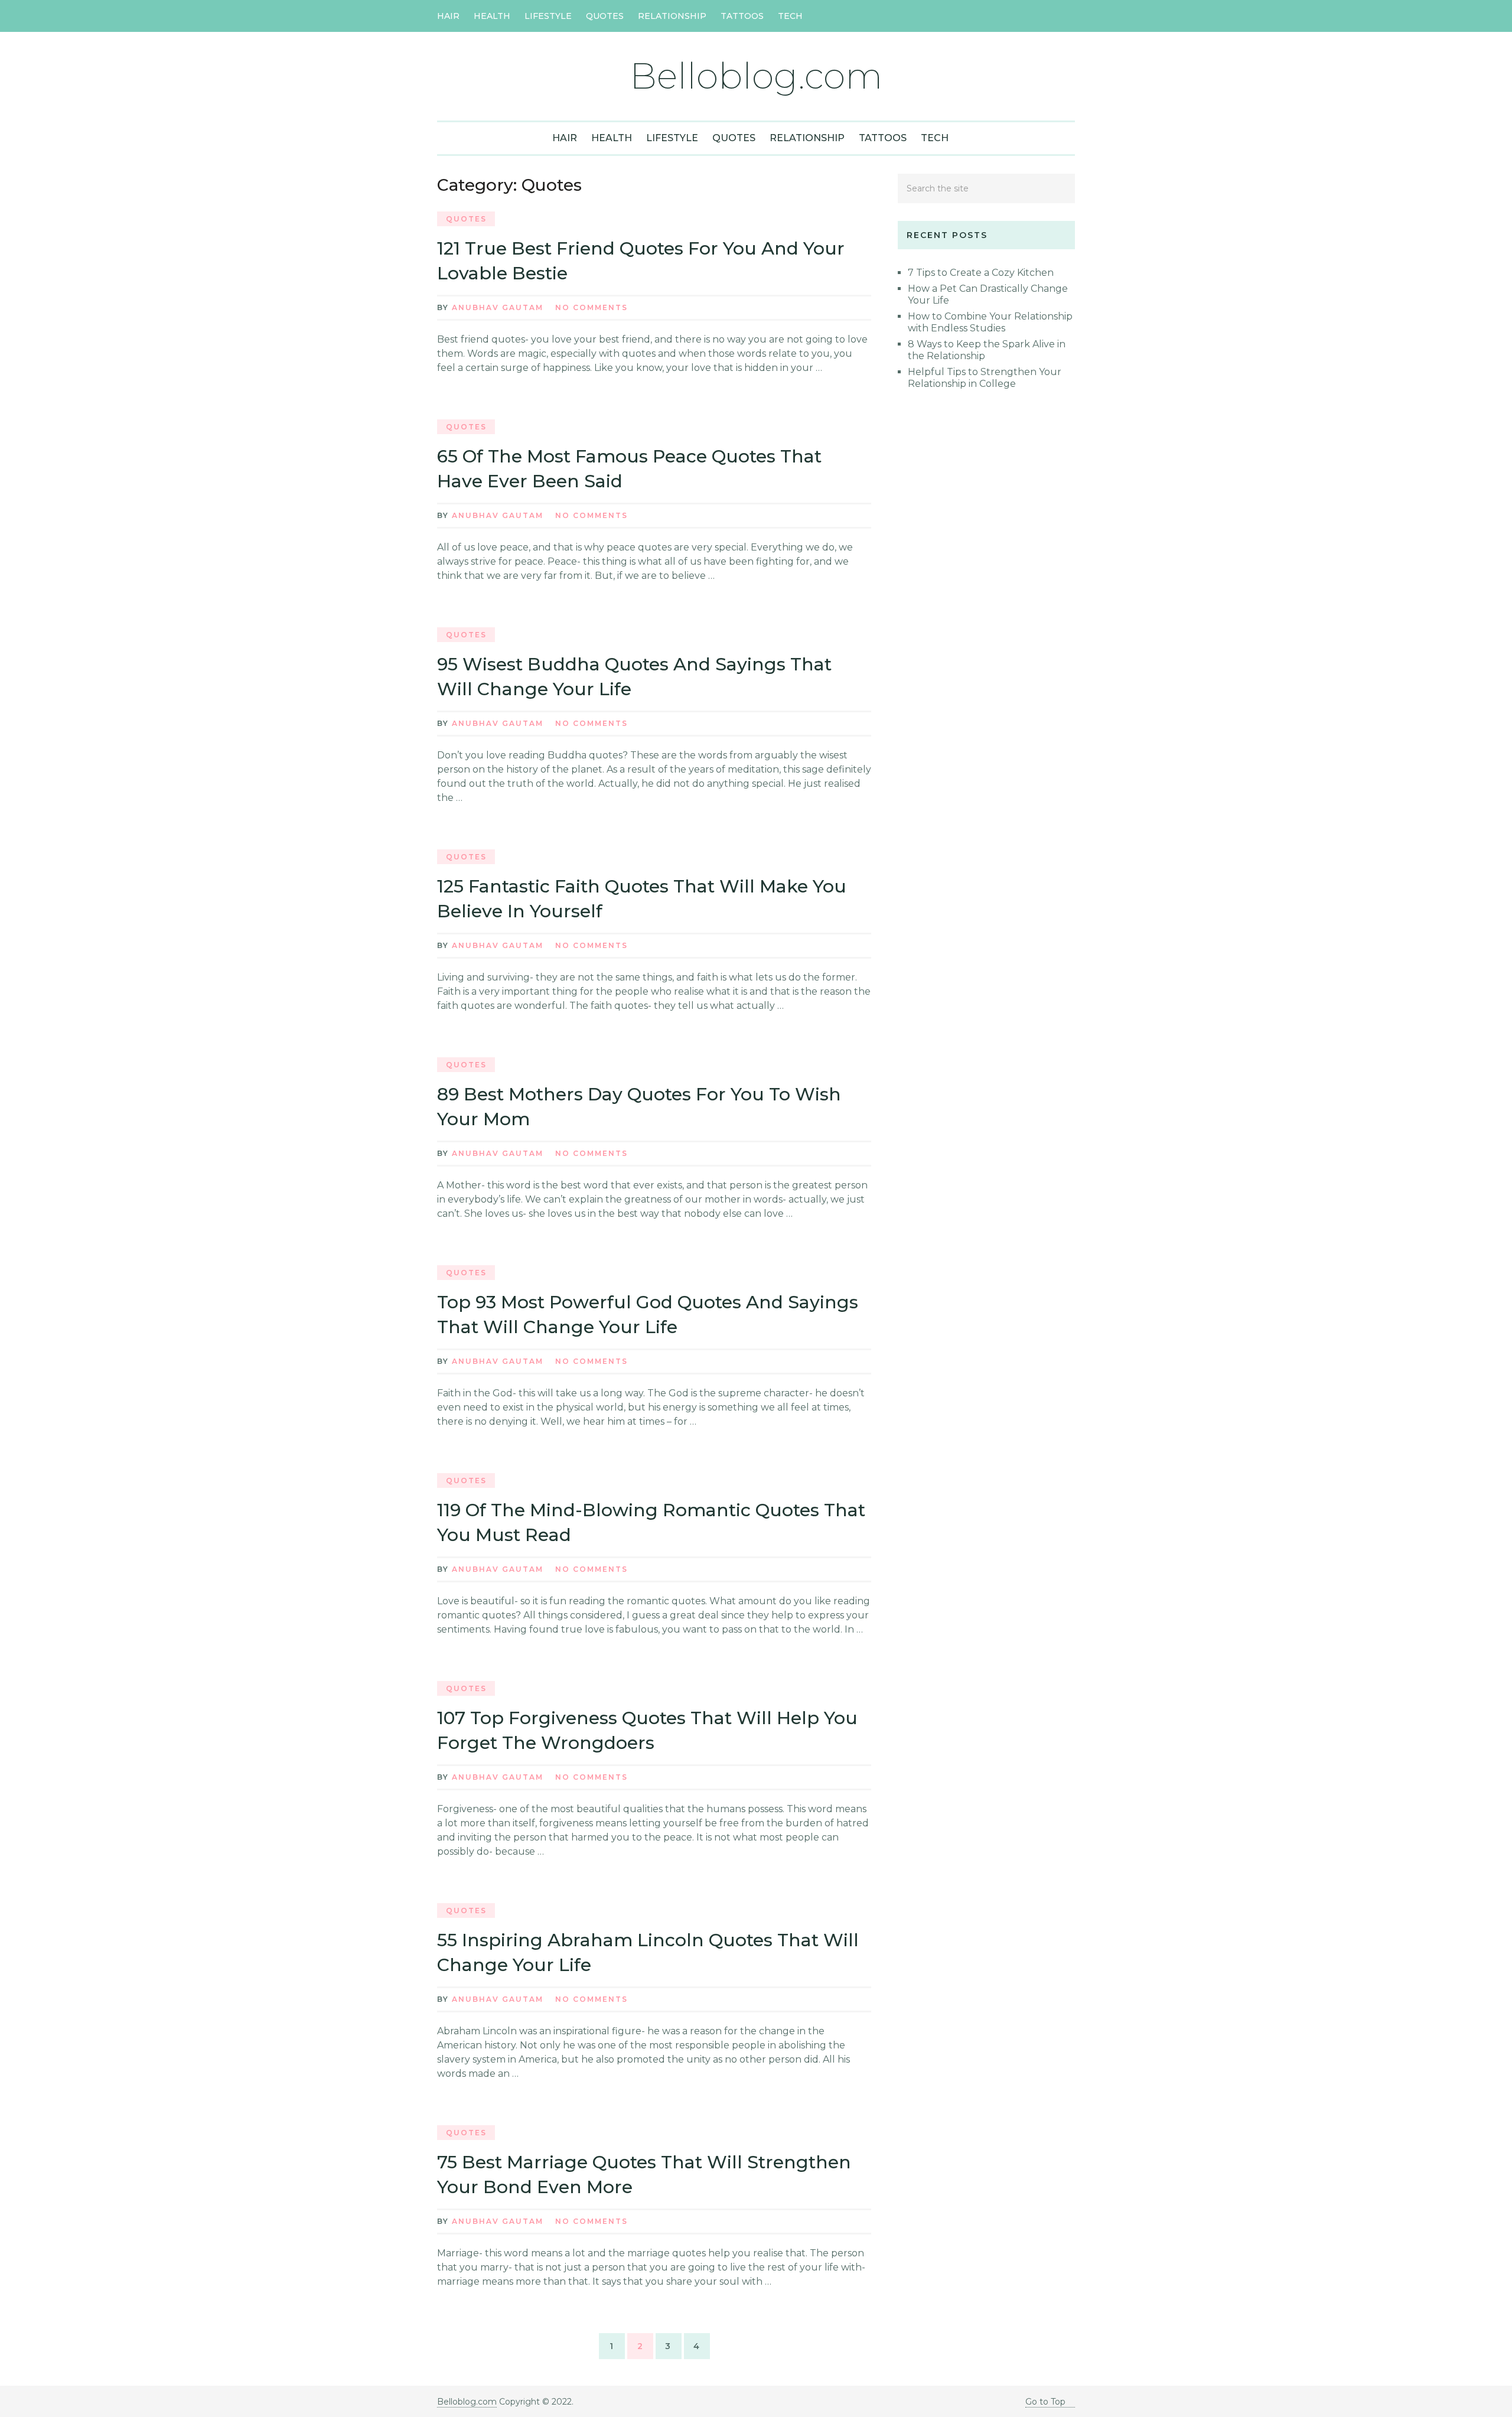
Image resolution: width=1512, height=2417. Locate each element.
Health (492, 16)
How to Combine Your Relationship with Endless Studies (990, 322)
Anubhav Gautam (498, 307)
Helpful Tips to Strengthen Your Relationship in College (985, 378)
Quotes (605, 16)
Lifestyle (548, 16)
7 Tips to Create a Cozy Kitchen (981, 273)
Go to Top (1045, 2402)
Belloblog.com (756, 76)
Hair (448, 16)
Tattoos (742, 16)
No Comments (592, 307)
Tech (790, 16)
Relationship (672, 16)
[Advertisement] (986, 613)
